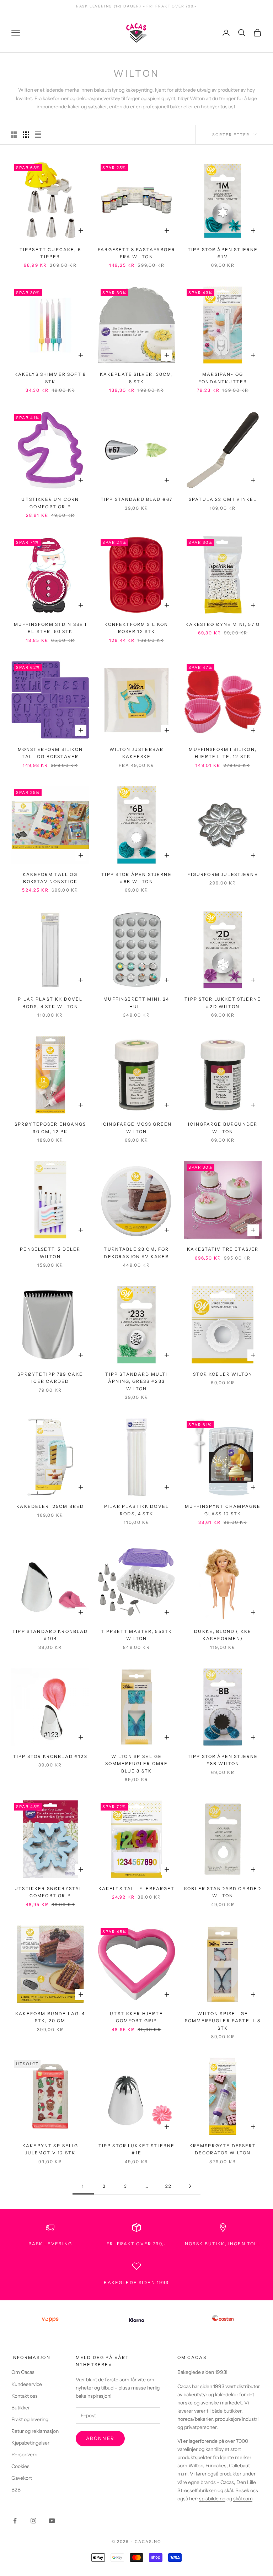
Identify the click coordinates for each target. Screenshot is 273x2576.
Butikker (21, 2408)
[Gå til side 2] (190, 2186)
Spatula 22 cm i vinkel (223, 499)
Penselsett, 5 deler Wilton (50, 1253)
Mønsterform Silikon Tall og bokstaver (50, 753)
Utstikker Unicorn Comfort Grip (50, 503)
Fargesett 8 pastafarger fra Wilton (136, 253)
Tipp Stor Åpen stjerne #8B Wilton (223, 1760)
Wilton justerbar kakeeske (137, 753)
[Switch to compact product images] (38, 135)
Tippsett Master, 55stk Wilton (137, 1635)
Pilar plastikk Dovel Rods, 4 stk (136, 1510)
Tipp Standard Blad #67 (137, 499)
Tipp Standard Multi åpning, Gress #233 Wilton (136, 1381)
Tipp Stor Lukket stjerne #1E (137, 2149)
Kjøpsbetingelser (30, 2443)
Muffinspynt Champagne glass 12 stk (223, 1510)
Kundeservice (27, 2384)
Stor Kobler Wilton (223, 1374)
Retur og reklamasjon (35, 2431)
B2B (16, 2490)
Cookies (20, 2466)
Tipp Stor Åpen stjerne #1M (223, 253)
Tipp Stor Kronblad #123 (50, 1756)
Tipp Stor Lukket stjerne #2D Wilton (223, 1003)
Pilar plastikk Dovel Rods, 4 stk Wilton (50, 1003)
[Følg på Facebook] (15, 2521)
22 (168, 2186)
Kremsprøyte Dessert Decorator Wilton (223, 2149)
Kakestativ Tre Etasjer (223, 1249)
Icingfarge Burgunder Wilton (223, 1128)
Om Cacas (23, 2372)
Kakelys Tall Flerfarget (137, 1888)
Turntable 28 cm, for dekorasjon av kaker (136, 1253)
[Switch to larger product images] (14, 135)
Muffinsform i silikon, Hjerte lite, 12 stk (223, 753)
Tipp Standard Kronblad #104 (50, 1635)
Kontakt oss (25, 2396)
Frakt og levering (30, 2419)
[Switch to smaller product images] (26, 135)
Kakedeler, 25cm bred (50, 1506)
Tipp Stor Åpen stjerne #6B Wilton (136, 878)
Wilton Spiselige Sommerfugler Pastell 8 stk (223, 2021)
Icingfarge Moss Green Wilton (136, 1128)
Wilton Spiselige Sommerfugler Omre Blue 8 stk (137, 1764)
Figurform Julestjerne (223, 874)
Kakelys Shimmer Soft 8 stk (50, 378)
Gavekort (22, 2478)
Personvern (24, 2455)
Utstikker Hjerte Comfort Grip (136, 2017)
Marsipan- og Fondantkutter (223, 378)
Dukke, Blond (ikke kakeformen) (223, 1635)
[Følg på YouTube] (52, 2521)
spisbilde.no (212, 2499)
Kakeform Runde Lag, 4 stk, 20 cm (50, 2017)
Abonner (100, 2438)
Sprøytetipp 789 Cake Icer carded (50, 1378)
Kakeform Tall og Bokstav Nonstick (50, 878)
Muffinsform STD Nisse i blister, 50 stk (50, 628)
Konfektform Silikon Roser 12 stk (136, 628)
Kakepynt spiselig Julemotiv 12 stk (50, 2149)
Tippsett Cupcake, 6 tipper (50, 253)
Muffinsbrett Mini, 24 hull (136, 1003)
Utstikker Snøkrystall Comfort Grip (50, 1892)
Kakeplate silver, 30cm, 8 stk (137, 378)
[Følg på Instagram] (33, 2521)
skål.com (243, 2499)
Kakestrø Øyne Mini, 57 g (223, 624)
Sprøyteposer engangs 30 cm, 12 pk (50, 1128)
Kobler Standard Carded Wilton (223, 1892)
